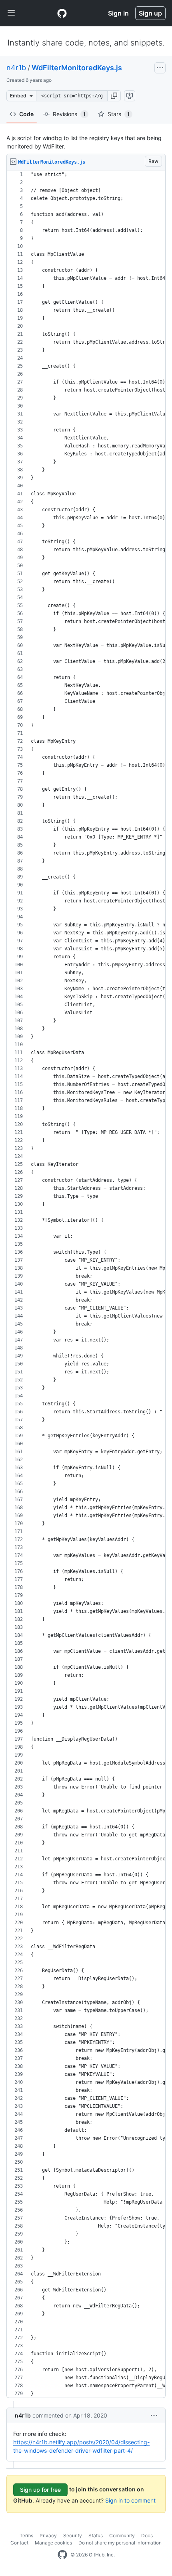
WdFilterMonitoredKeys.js (77, 68)
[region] (86, 1284)
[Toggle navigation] (11, 13)
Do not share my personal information (120, 2543)
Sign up (150, 13)
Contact (19, 2543)
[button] (114, 96)
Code (26, 114)
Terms (26, 2535)
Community (122, 2535)
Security (73, 2535)
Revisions (69, 114)
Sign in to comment (130, 2500)
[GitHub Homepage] (62, 2555)
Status (96, 2535)
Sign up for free (40, 2490)
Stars (119, 114)
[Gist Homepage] (62, 13)
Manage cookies (53, 2543)
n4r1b (16, 68)
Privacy (48, 2535)
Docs (147, 2535)
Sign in (118, 13)
